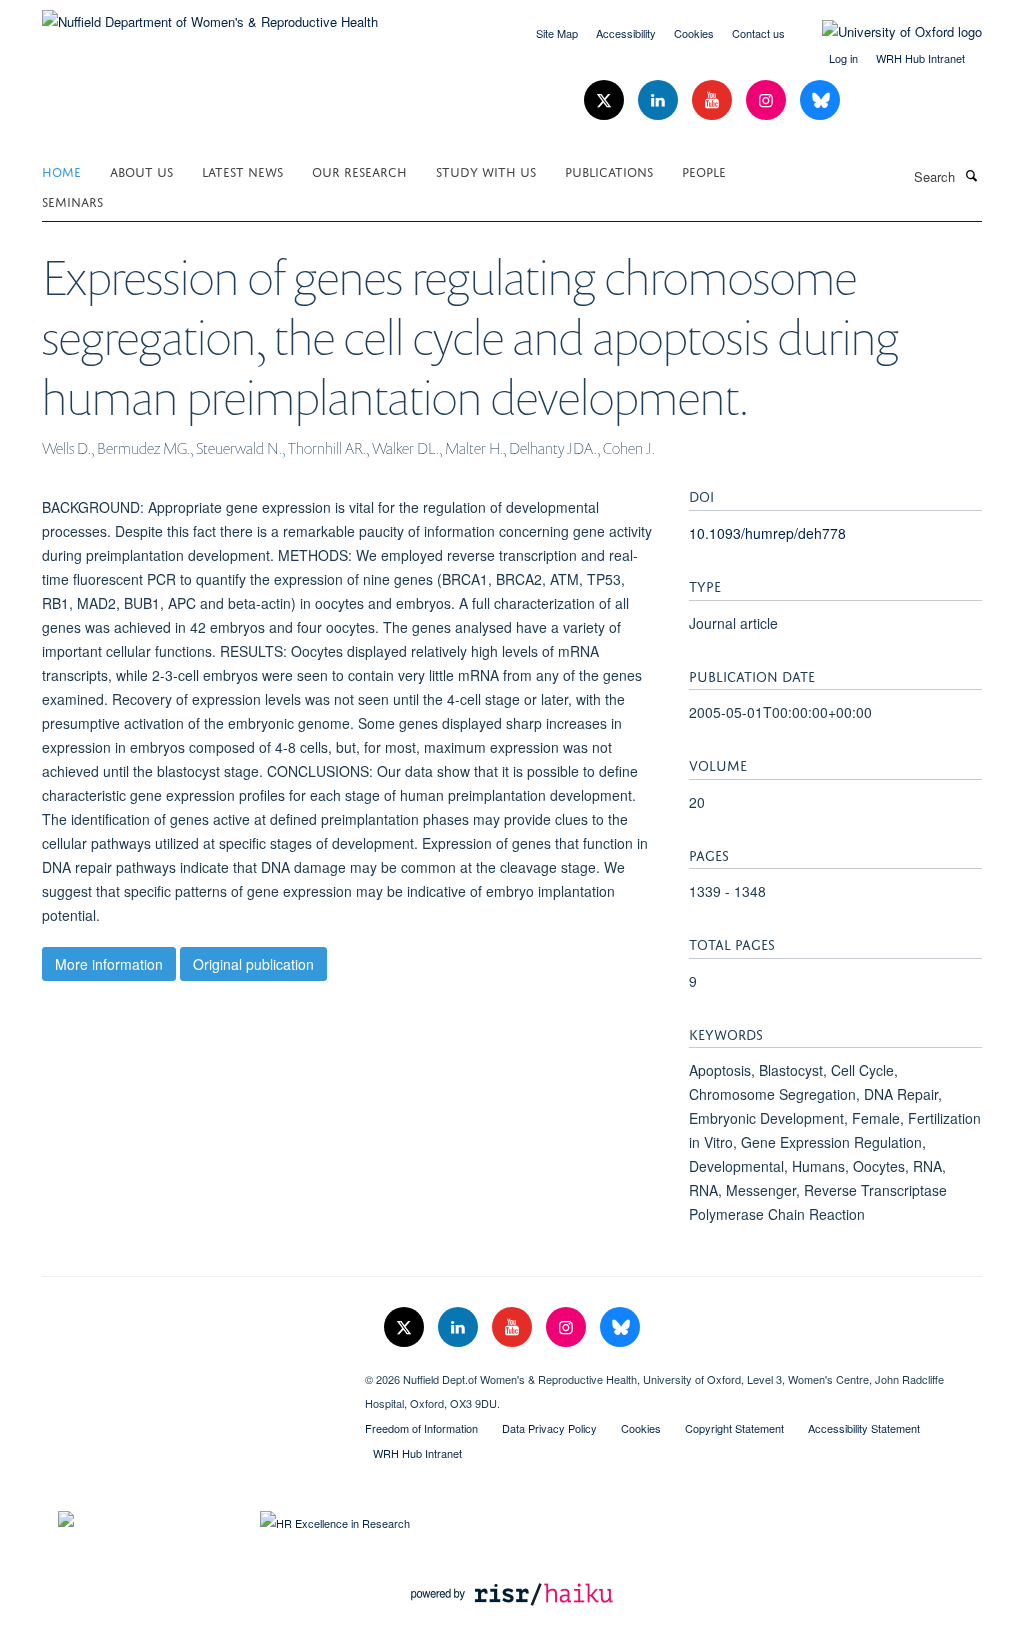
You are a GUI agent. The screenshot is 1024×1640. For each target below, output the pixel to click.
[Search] (971, 175)
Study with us (486, 170)
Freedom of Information (421, 1428)
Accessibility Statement (864, 1428)
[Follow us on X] (606, 100)
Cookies (694, 33)
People (704, 170)
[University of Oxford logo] (887, 32)
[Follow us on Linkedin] (660, 100)
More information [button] (109, 964)
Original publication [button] (253, 964)
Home (61, 170)
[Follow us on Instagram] (768, 100)
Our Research (359, 170)
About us (141, 170)
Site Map (557, 33)
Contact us (758, 33)
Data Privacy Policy (549, 1428)
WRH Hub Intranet (920, 58)
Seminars (72, 200)
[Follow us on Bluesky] (820, 100)
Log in (843, 58)
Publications (609, 170)
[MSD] (188, 1372)
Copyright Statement (734, 1428)
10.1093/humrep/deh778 (767, 533)
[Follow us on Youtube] (714, 100)
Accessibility (626, 33)
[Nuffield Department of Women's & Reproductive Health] (210, 14)
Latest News (242, 170)
